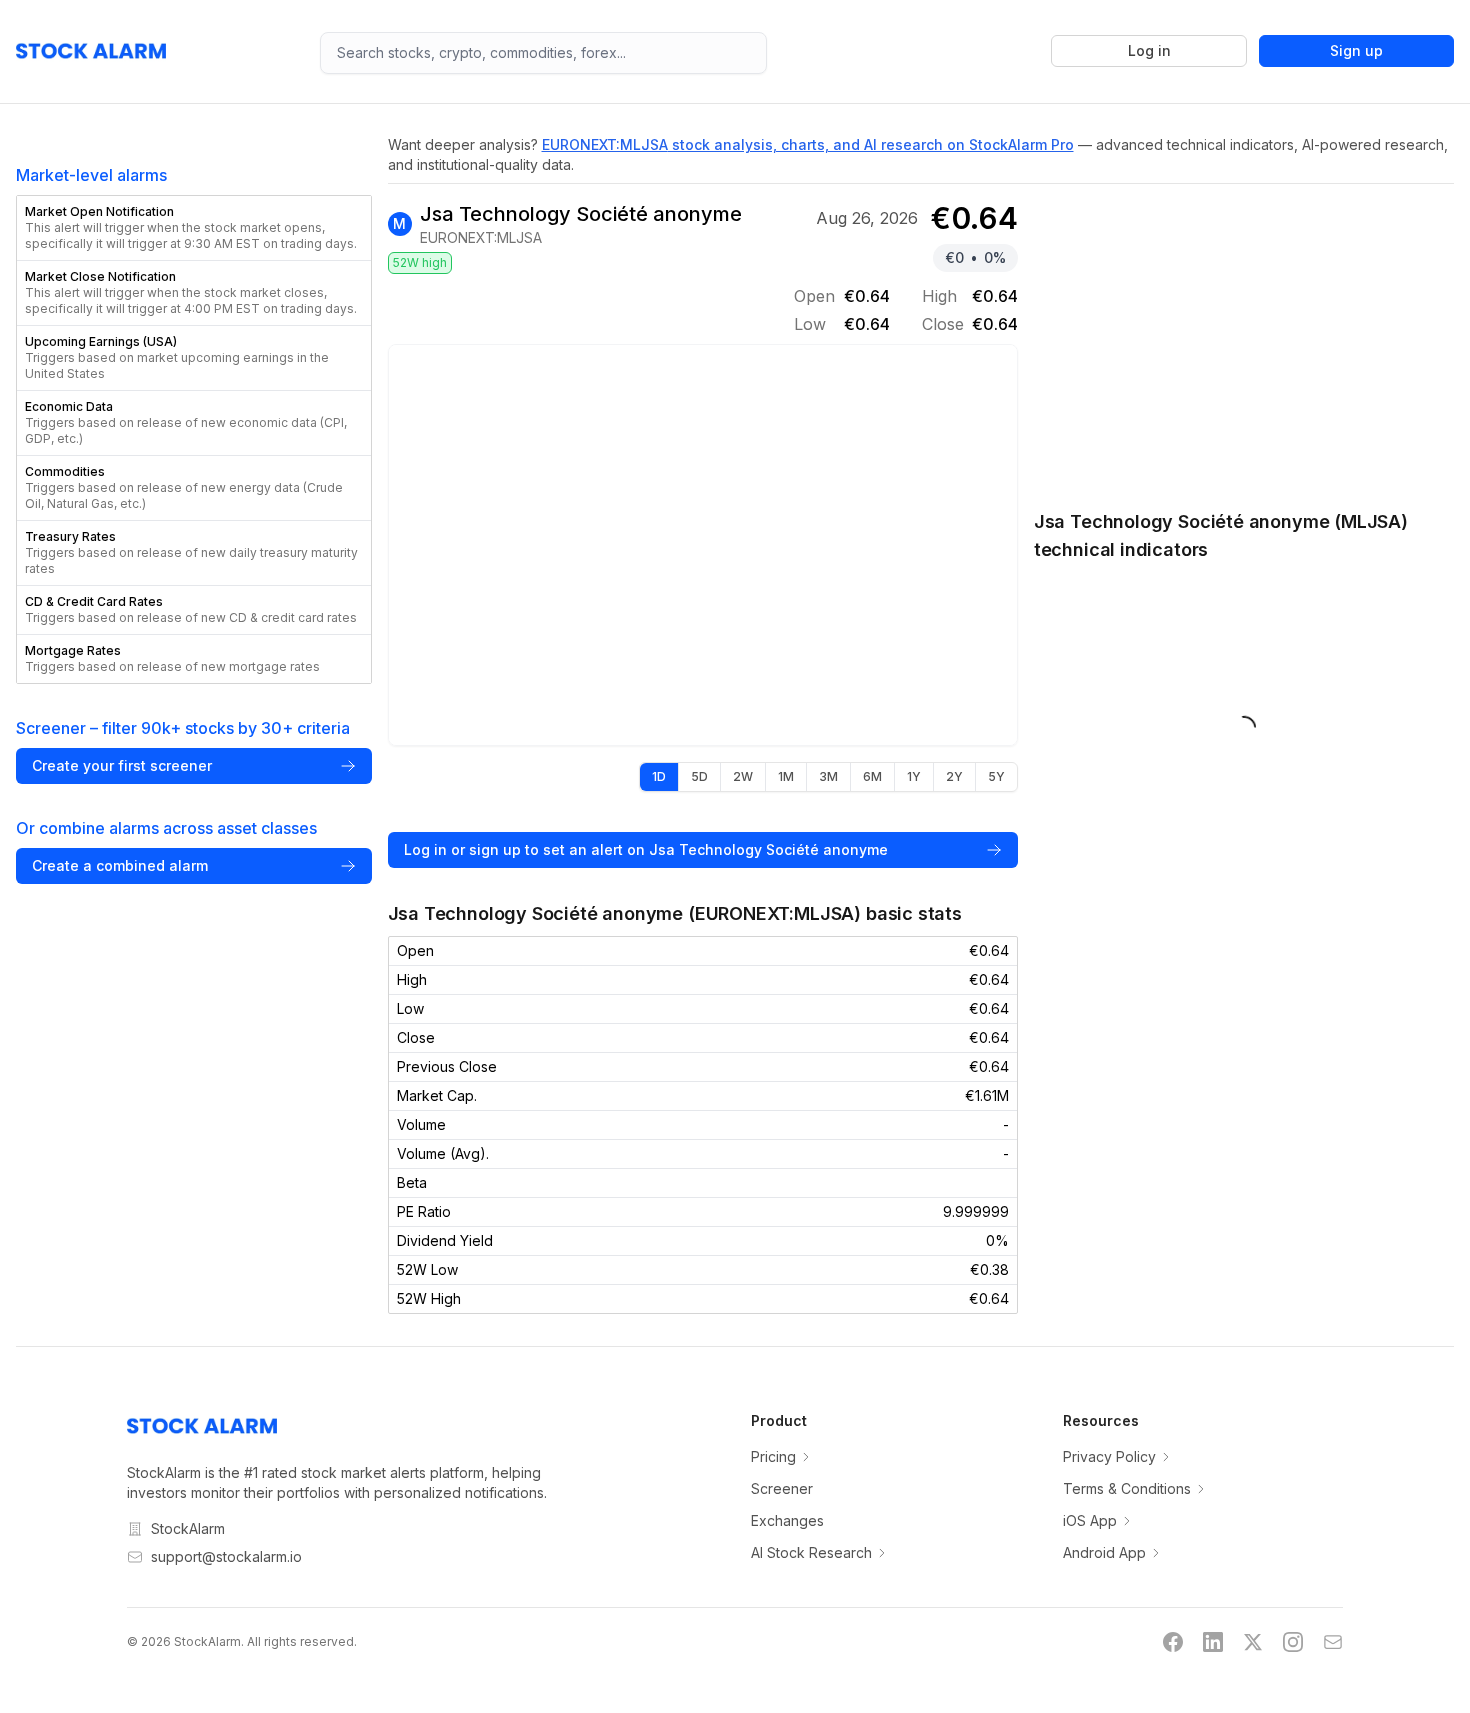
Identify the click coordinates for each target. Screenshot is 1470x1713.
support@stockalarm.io (226, 1556)
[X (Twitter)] (1253, 1642)
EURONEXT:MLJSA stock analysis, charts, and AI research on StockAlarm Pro (808, 144)
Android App (1104, 1552)
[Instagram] (1293, 1642)
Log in (1149, 50)
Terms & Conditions (1127, 1488)
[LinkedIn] (1213, 1642)
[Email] (1333, 1642)
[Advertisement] (1244, 336)
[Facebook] (1173, 1642)
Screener (782, 1488)
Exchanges (787, 1520)
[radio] (659, 777)
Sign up (1356, 50)
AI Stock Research (811, 1552)
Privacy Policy (1109, 1456)
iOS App (1090, 1520)
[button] (194, 228)
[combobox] (543, 53)
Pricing (773, 1456)
